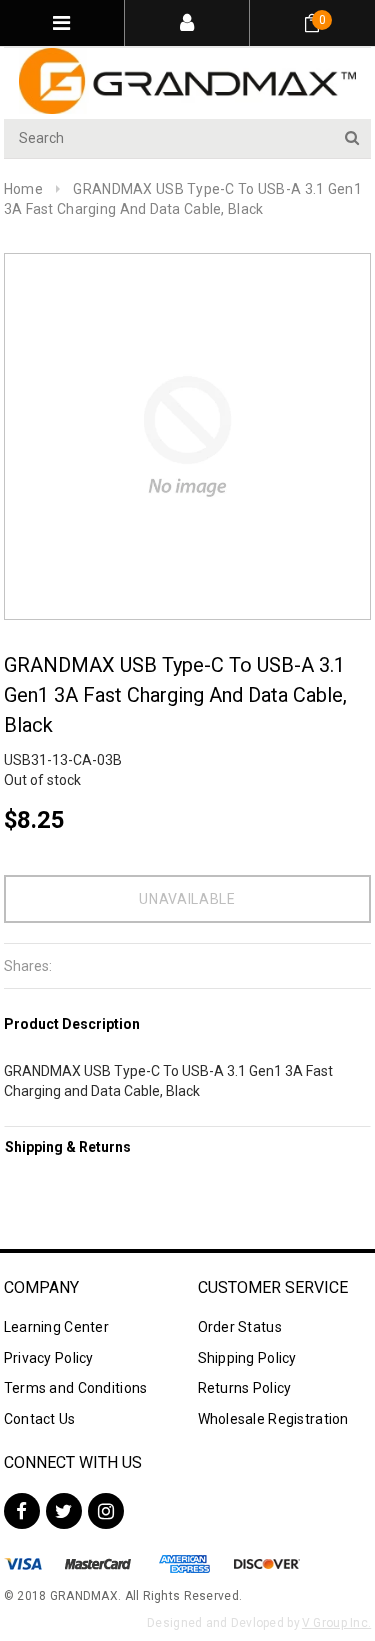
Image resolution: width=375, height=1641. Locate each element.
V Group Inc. (336, 1623)
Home (23, 189)
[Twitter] (64, 1511)
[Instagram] (106, 1511)
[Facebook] (22, 1511)
